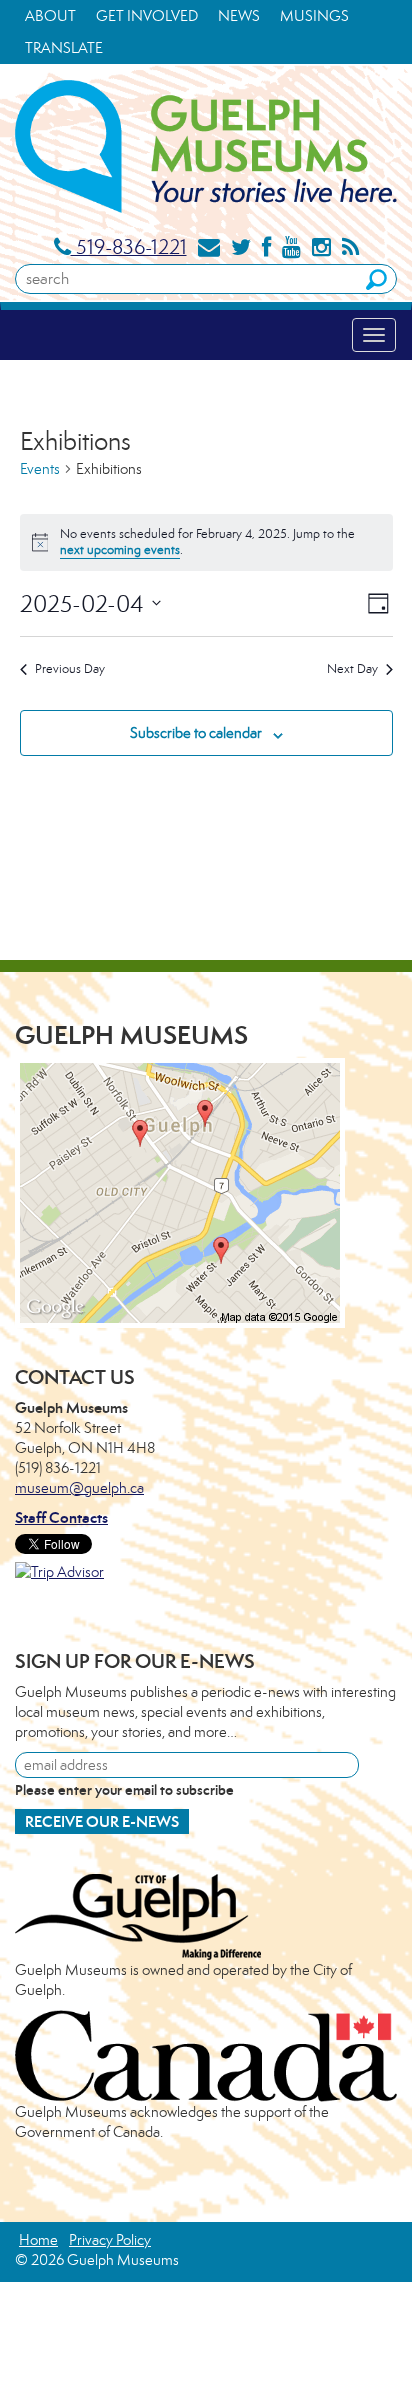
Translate (64, 47)
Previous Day (70, 669)
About (50, 15)
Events (40, 468)
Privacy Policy (110, 2239)
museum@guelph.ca (79, 1487)
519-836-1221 (129, 246)
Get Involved (147, 15)
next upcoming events (120, 549)
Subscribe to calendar (196, 732)
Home (38, 2239)
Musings (314, 15)
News (239, 15)
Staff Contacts (61, 1517)
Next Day (352, 669)
